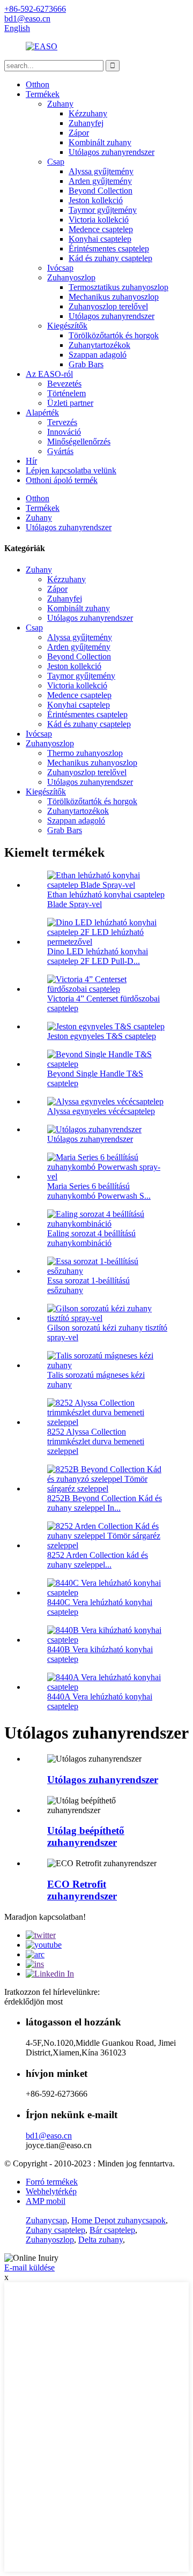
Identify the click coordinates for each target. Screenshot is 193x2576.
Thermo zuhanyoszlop (85, 753)
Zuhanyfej (86, 123)
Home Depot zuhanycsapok (118, 2220)
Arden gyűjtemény (100, 181)
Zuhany (60, 104)
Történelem (66, 393)
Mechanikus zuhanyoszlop (114, 297)
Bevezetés (64, 384)
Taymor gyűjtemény (103, 210)
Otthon (38, 84)
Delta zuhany (101, 2240)
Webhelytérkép (51, 2191)
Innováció (64, 432)
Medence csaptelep (101, 229)
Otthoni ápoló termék (62, 480)
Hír (31, 461)
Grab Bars (86, 364)
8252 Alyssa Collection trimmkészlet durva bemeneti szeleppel (96, 1441)
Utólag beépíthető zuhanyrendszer (86, 1836)
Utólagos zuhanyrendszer (112, 152)
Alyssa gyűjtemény (101, 171)
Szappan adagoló (98, 355)
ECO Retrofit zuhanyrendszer (82, 1890)
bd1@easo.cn (49, 2136)
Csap (56, 162)
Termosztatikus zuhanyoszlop (118, 287)
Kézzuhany (88, 113)
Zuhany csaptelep (55, 2230)
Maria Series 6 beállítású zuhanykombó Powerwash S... (99, 1191)
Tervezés (62, 422)
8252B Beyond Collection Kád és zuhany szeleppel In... (105, 1503)
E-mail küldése (29, 2267)
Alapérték (42, 413)
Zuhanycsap (46, 2220)
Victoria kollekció (99, 220)
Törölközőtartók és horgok (114, 335)
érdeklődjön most (34, 2002)
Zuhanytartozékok (99, 345)
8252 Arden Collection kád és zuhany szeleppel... (98, 1560)
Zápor (79, 133)
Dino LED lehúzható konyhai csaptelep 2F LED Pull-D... (98, 956)
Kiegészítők (67, 326)
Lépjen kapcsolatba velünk (71, 470)
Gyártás (60, 451)
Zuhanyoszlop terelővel (108, 306)
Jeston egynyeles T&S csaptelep (102, 1036)
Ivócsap (60, 268)
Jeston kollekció (96, 200)
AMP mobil (46, 2201)
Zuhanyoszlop (71, 277)
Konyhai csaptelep (100, 239)
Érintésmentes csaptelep (109, 248)
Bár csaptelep (112, 2230)
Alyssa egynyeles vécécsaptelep (101, 1111)
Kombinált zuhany (100, 142)
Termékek (43, 94)
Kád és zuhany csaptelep (110, 258)
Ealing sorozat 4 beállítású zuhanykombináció (91, 1238)
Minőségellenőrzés (79, 441)
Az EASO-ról (49, 374)
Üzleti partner (70, 403)
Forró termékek (52, 2182)
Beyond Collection (101, 191)
